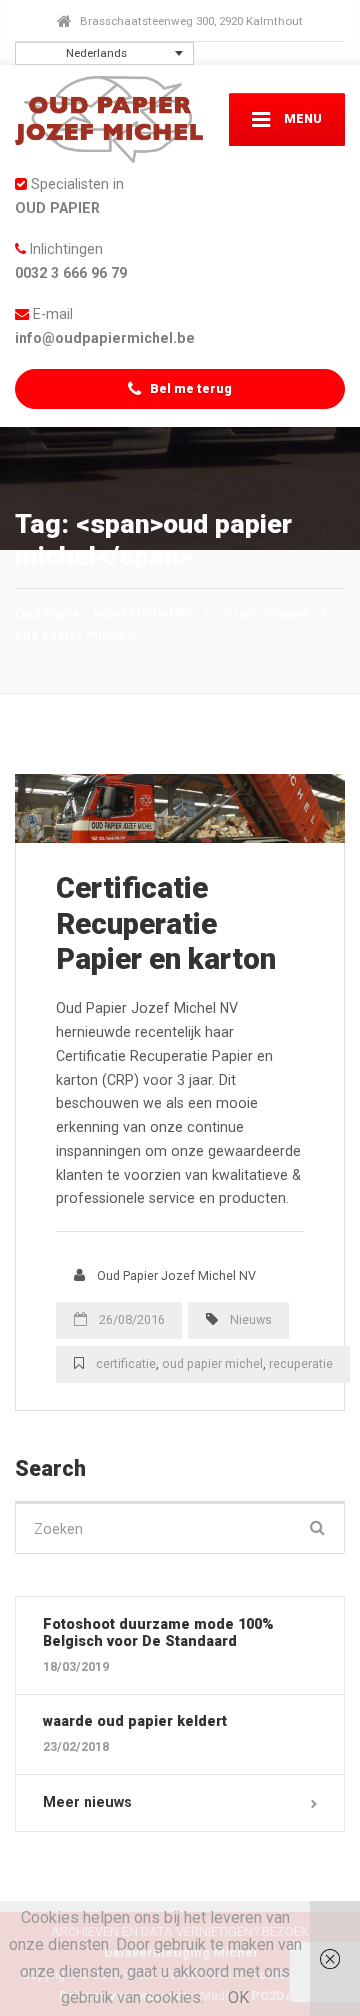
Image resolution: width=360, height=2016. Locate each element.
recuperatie (301, 1363)
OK (238, 1997)
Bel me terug (189, 388)
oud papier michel (212, 1363)
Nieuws (251, 1319)
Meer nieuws (87, 1802)
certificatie (126, 1363)
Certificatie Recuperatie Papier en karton (166, 923)
